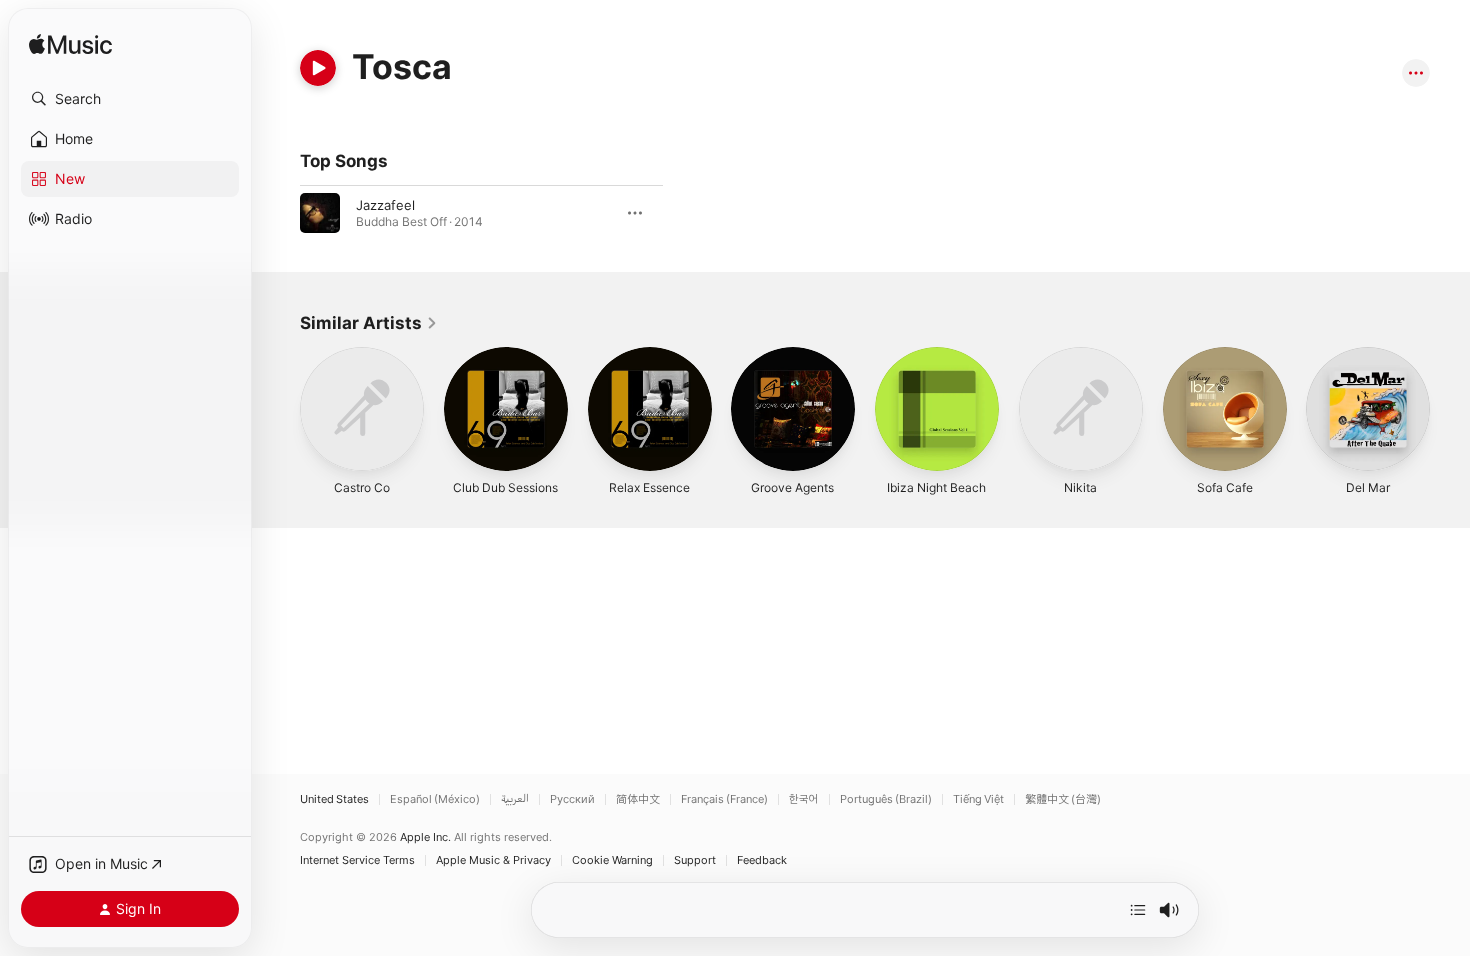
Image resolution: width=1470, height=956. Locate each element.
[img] (70, 45)
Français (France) (724, 799)
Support (695, 860)
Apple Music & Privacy (493, 860)
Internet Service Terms (357, 860)
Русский (572, 799)
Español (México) (435, 799)
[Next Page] (1450, 409)
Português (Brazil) (886, 799)
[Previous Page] (280, 409)
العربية (515, 799)
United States (334, 799)
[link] (369, 323)
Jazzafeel (385, 205)
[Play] (318, 68)
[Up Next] (1138, 910)
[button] (130, 99)
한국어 (804, 799)
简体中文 (638, 799)
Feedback (762, 860)
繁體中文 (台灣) (1063, 799)
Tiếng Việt (978, 799)
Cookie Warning (612, 860)
